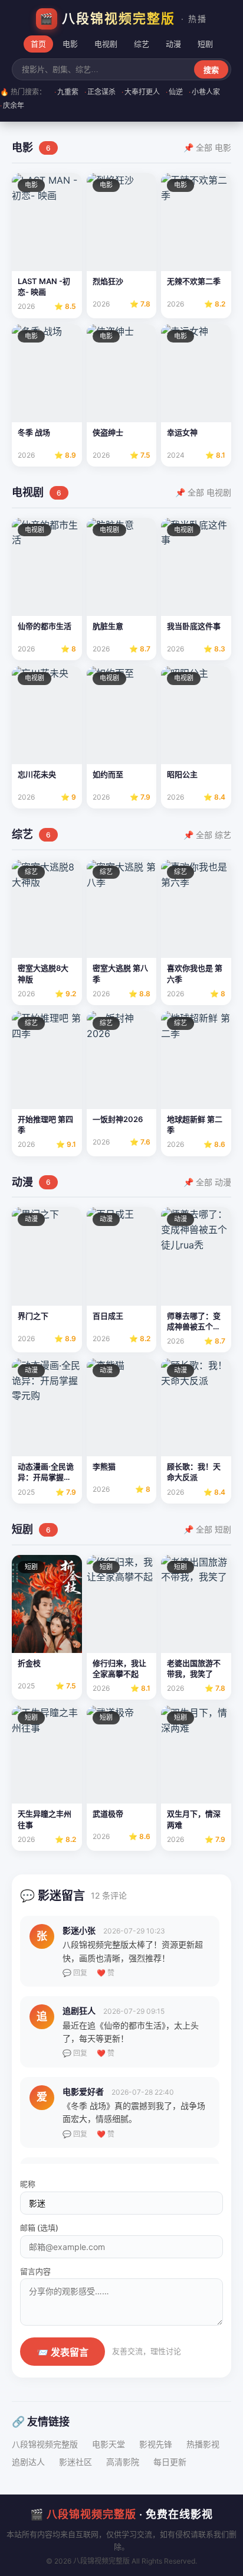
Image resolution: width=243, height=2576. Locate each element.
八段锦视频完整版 (45, 2444)
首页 (38, 44)
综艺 (142, 44)
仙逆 (174, 92)
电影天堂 (109, 2444)
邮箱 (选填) (39, 2228)
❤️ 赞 (106, 1973)
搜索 (211, 70)
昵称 (28, 2184)
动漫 (173, 44)
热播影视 (203, 2444)
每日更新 (170, 2462)
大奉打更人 (141, 92)
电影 (70, 44)
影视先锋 (156, 2444)
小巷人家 (204, 92)
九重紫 (66, 92)
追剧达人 (28, 2462)
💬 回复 (75, 1973)
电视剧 (106, 44)
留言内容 (35, 2271)
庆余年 (12, 105)
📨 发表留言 (63, 2352)
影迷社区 (75, 2462)
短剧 (205, 44)
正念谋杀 (100, 92)
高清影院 (123, 2462)
